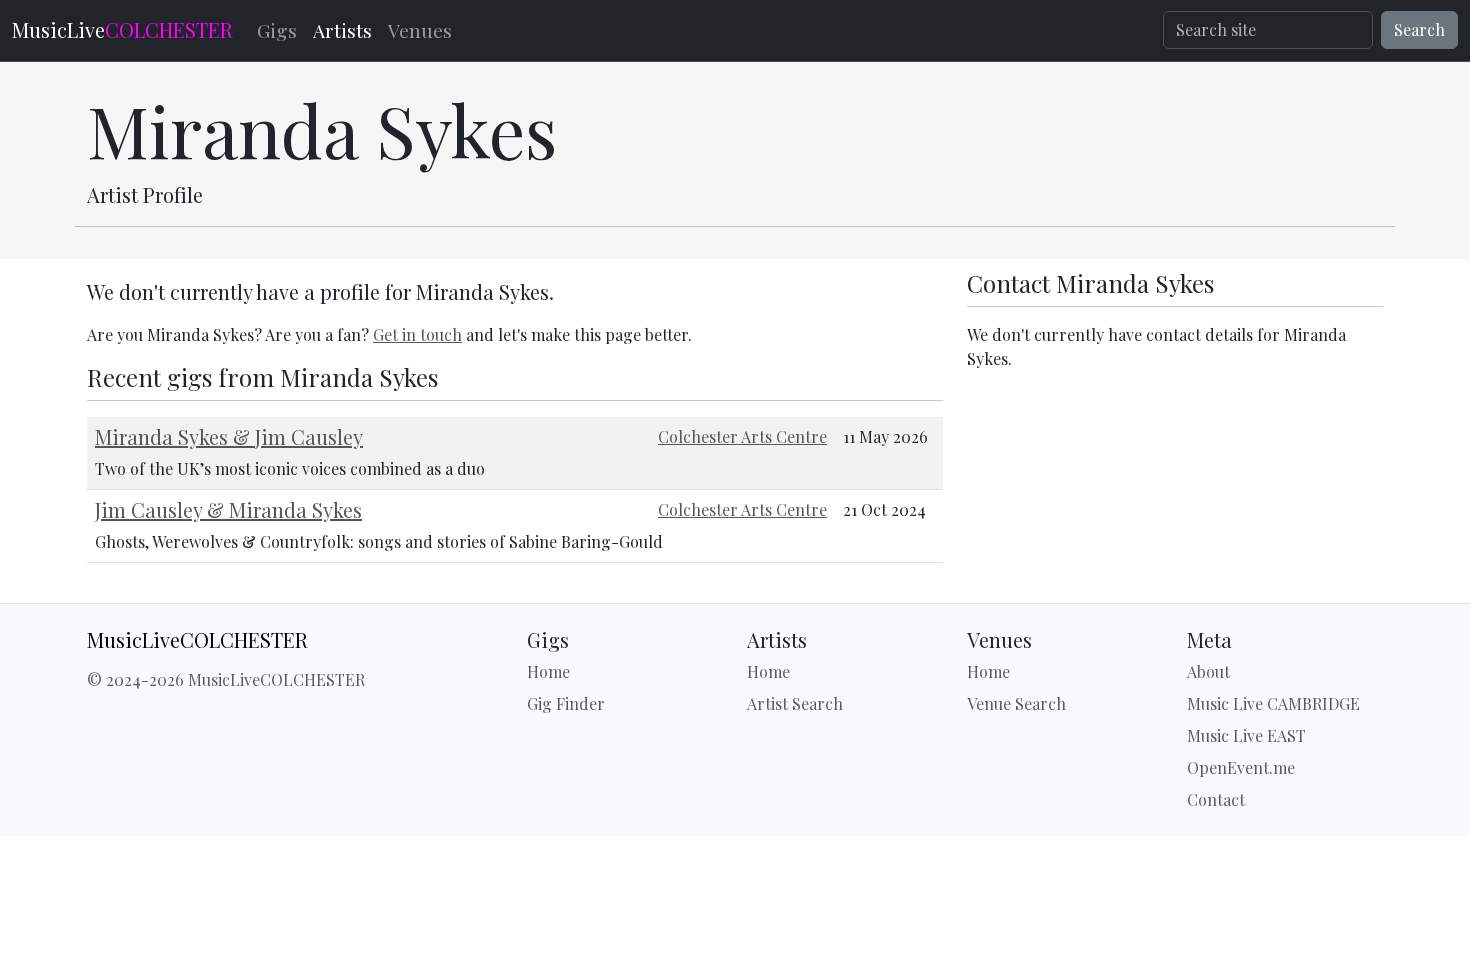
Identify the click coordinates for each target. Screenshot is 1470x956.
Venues (420, 30)
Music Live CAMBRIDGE (1273, 703)
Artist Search (795, 703)
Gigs (277, 30)
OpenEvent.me (1241, 767)
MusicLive (122, 29)
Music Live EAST (1246, 735)
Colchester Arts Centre (742, 436)
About (1208, 671)
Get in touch (417, 334)
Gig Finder (566, 703)
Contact (1216, 799)
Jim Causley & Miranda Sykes (228, 509)
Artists (342, 30)
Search (1419, 29)
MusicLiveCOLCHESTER (197, 640)
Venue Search (1016, 703)
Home (548, 671)
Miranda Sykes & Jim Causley (229, 436)
